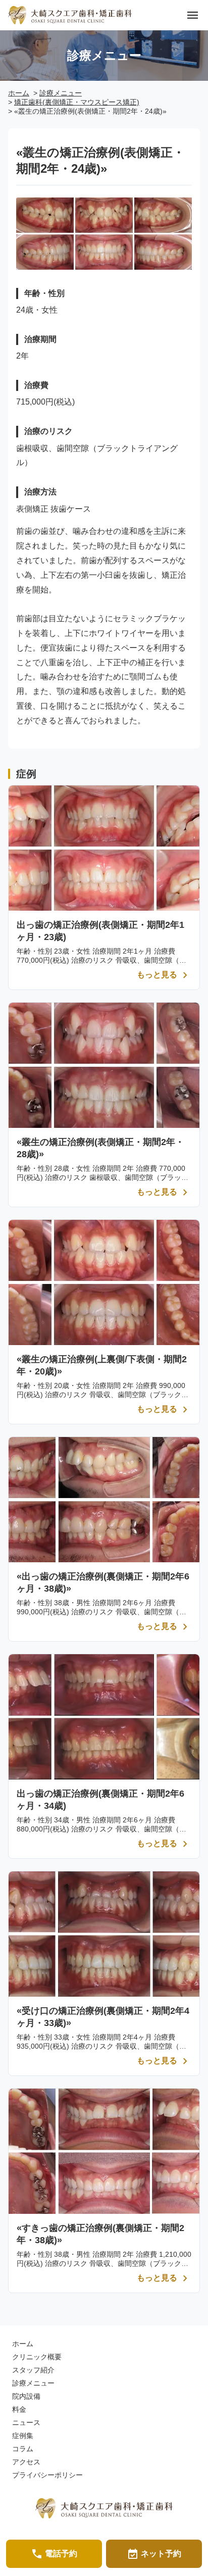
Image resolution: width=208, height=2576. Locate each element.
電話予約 (54, 2554)
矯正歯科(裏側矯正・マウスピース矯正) (77, 102)
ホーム (19, 93)
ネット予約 (154, 2554)
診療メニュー (61, 93)
